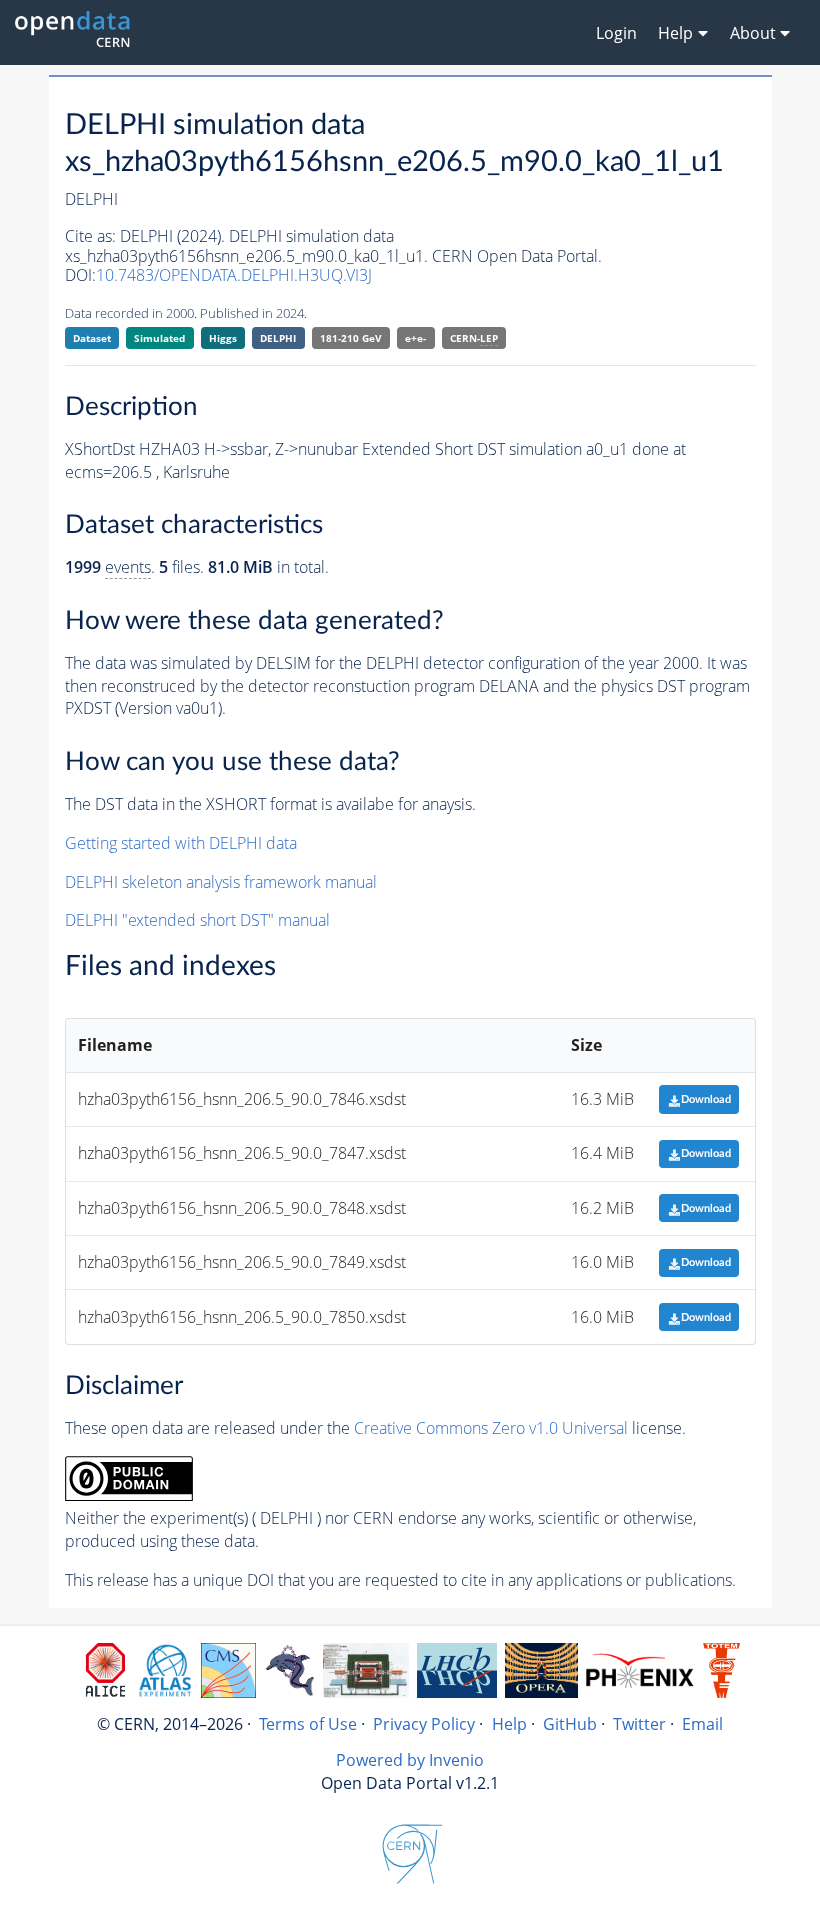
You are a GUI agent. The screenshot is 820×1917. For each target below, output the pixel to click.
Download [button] (706, 1099)
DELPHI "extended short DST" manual (197, 920)
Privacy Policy (424, 1724)
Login (616, 33)
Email (702, 1724)
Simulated (159, 338)
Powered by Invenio (410, 1760)
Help (509, 1724)
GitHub (570, 1724)
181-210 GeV (351, 338)
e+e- (415, 338)
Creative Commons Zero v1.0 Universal (491, 1428)
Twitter (639, 1724)
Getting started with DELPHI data (181, 843)
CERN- (474, 338)
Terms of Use (308, 1724)
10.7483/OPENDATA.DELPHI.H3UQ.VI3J (234, 275)
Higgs (223, 338)
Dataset (92, 338)
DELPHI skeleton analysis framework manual (221, 882)
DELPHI (278, 338)
